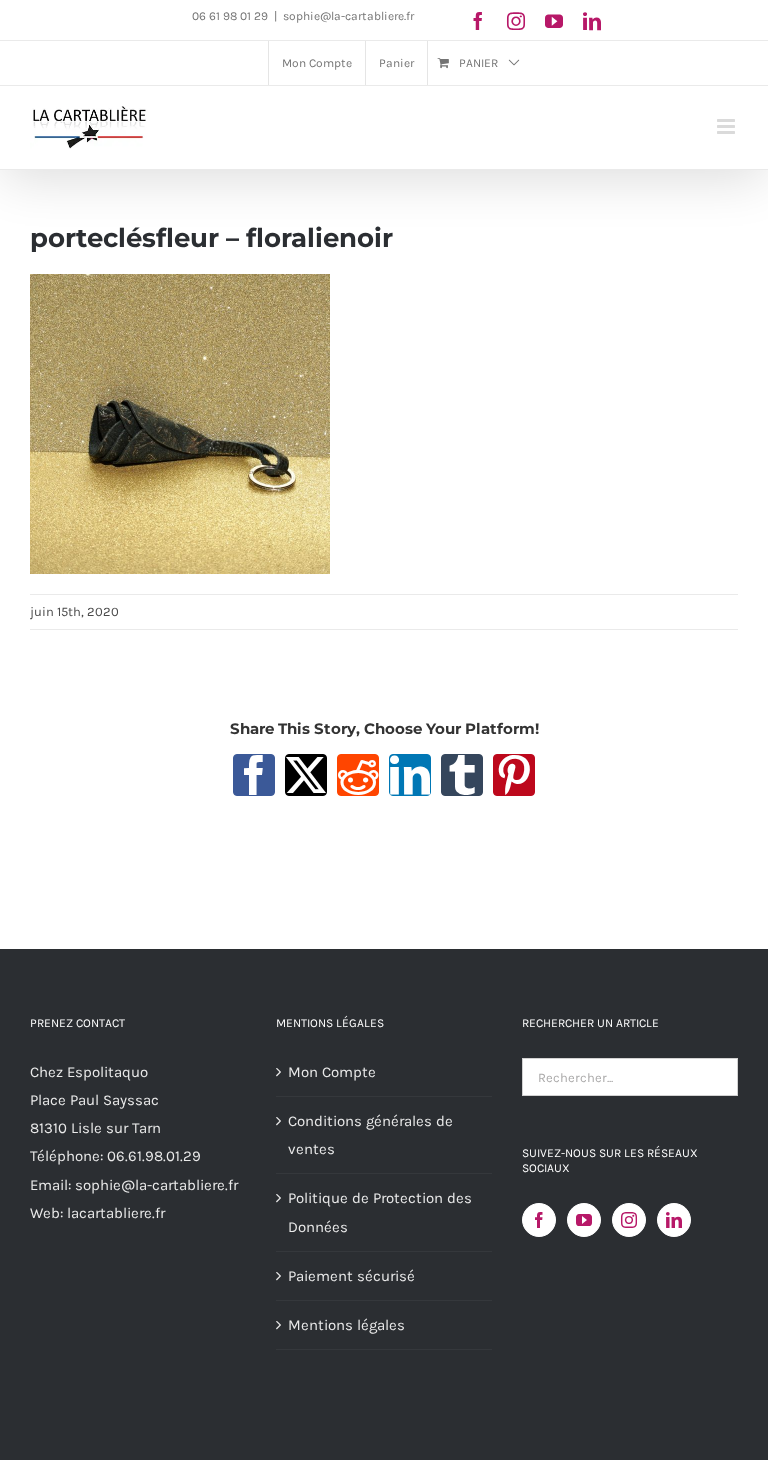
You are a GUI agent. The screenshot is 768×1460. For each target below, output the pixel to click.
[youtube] (554, 21)
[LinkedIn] (674, 1220)
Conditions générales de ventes (370, 1135)
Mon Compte (332, 1072)
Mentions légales (346, 1325)
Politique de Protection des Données (380, 1212)
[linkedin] (592, 21)
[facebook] (478, 21)
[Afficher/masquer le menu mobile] (727, 126)
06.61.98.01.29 (154, 1156)
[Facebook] (539, 1220)
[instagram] (516, 21)
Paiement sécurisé (351, 1276)
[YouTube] (584, 1220)
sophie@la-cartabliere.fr (348, 16)
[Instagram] (629, 1220)
